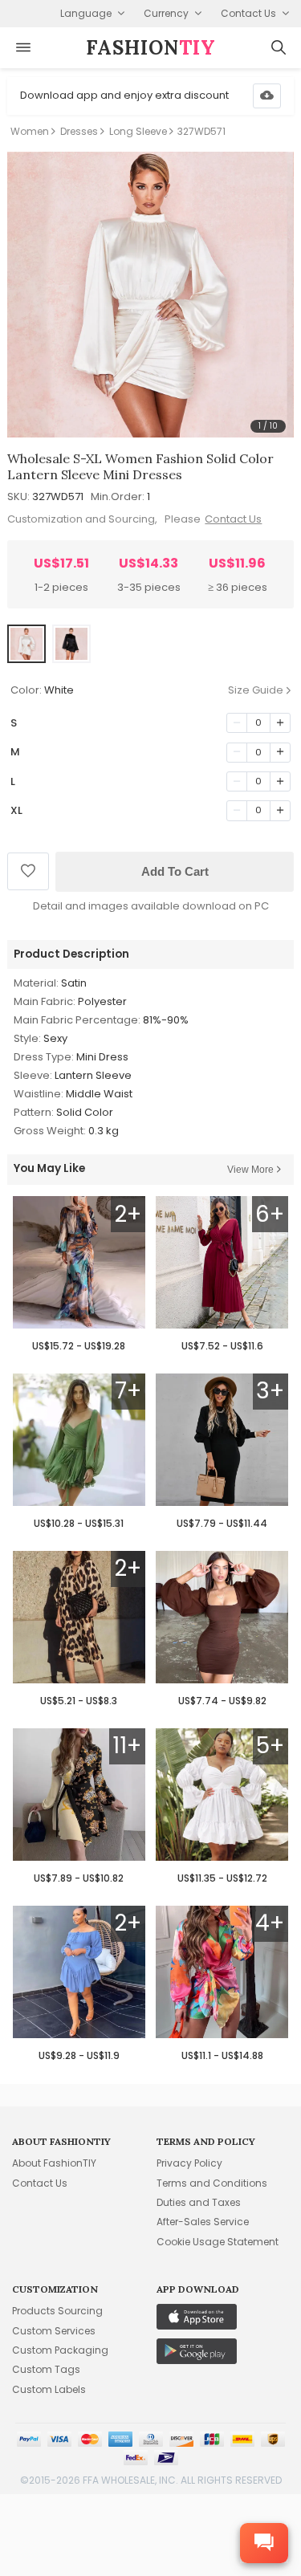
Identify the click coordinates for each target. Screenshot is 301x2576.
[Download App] (267, 96)
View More (250, 1170)
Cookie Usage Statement (218, 2242)
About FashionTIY (54, 2163)
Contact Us (233, 519)
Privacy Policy (189, 2163)
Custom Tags (46, 2369)
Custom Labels (49, 2389)
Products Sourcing (57, 2311)
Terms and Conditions (212, 2183)
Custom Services (54, 2331)
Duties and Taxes (199, 2202)
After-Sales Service (203, 2222)
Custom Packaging (60, 2350)
